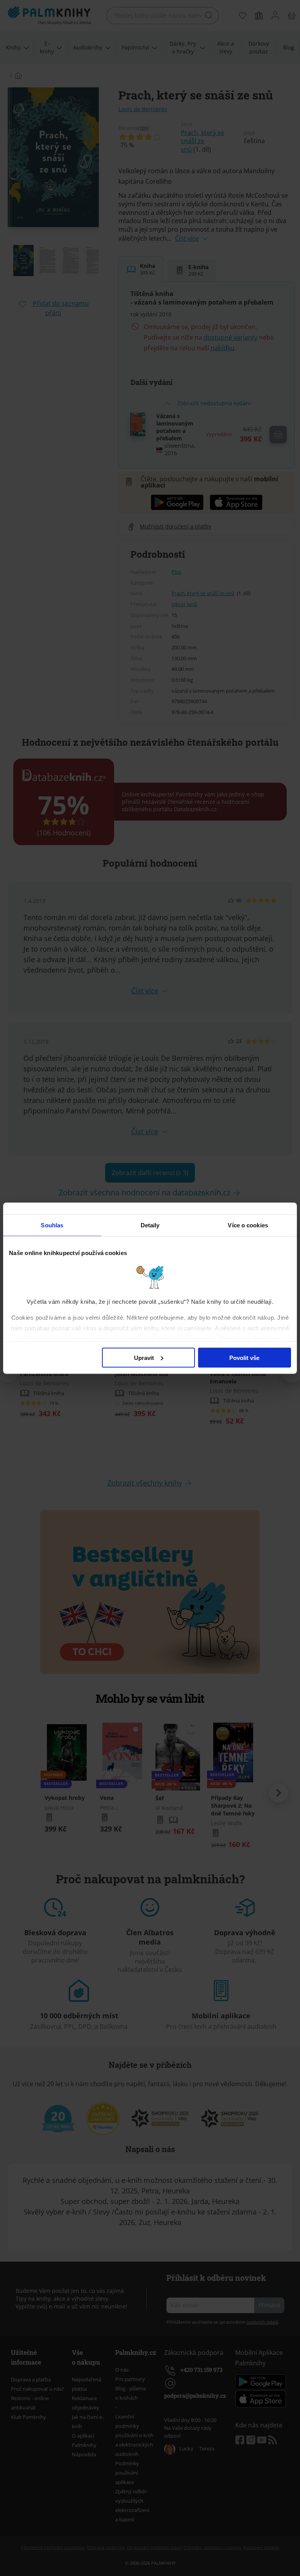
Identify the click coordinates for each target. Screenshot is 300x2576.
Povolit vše (244, 1357)
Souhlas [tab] (52, 1225)
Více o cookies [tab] (248, 1225)
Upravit (144, 1357)
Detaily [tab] (150, 1225)
